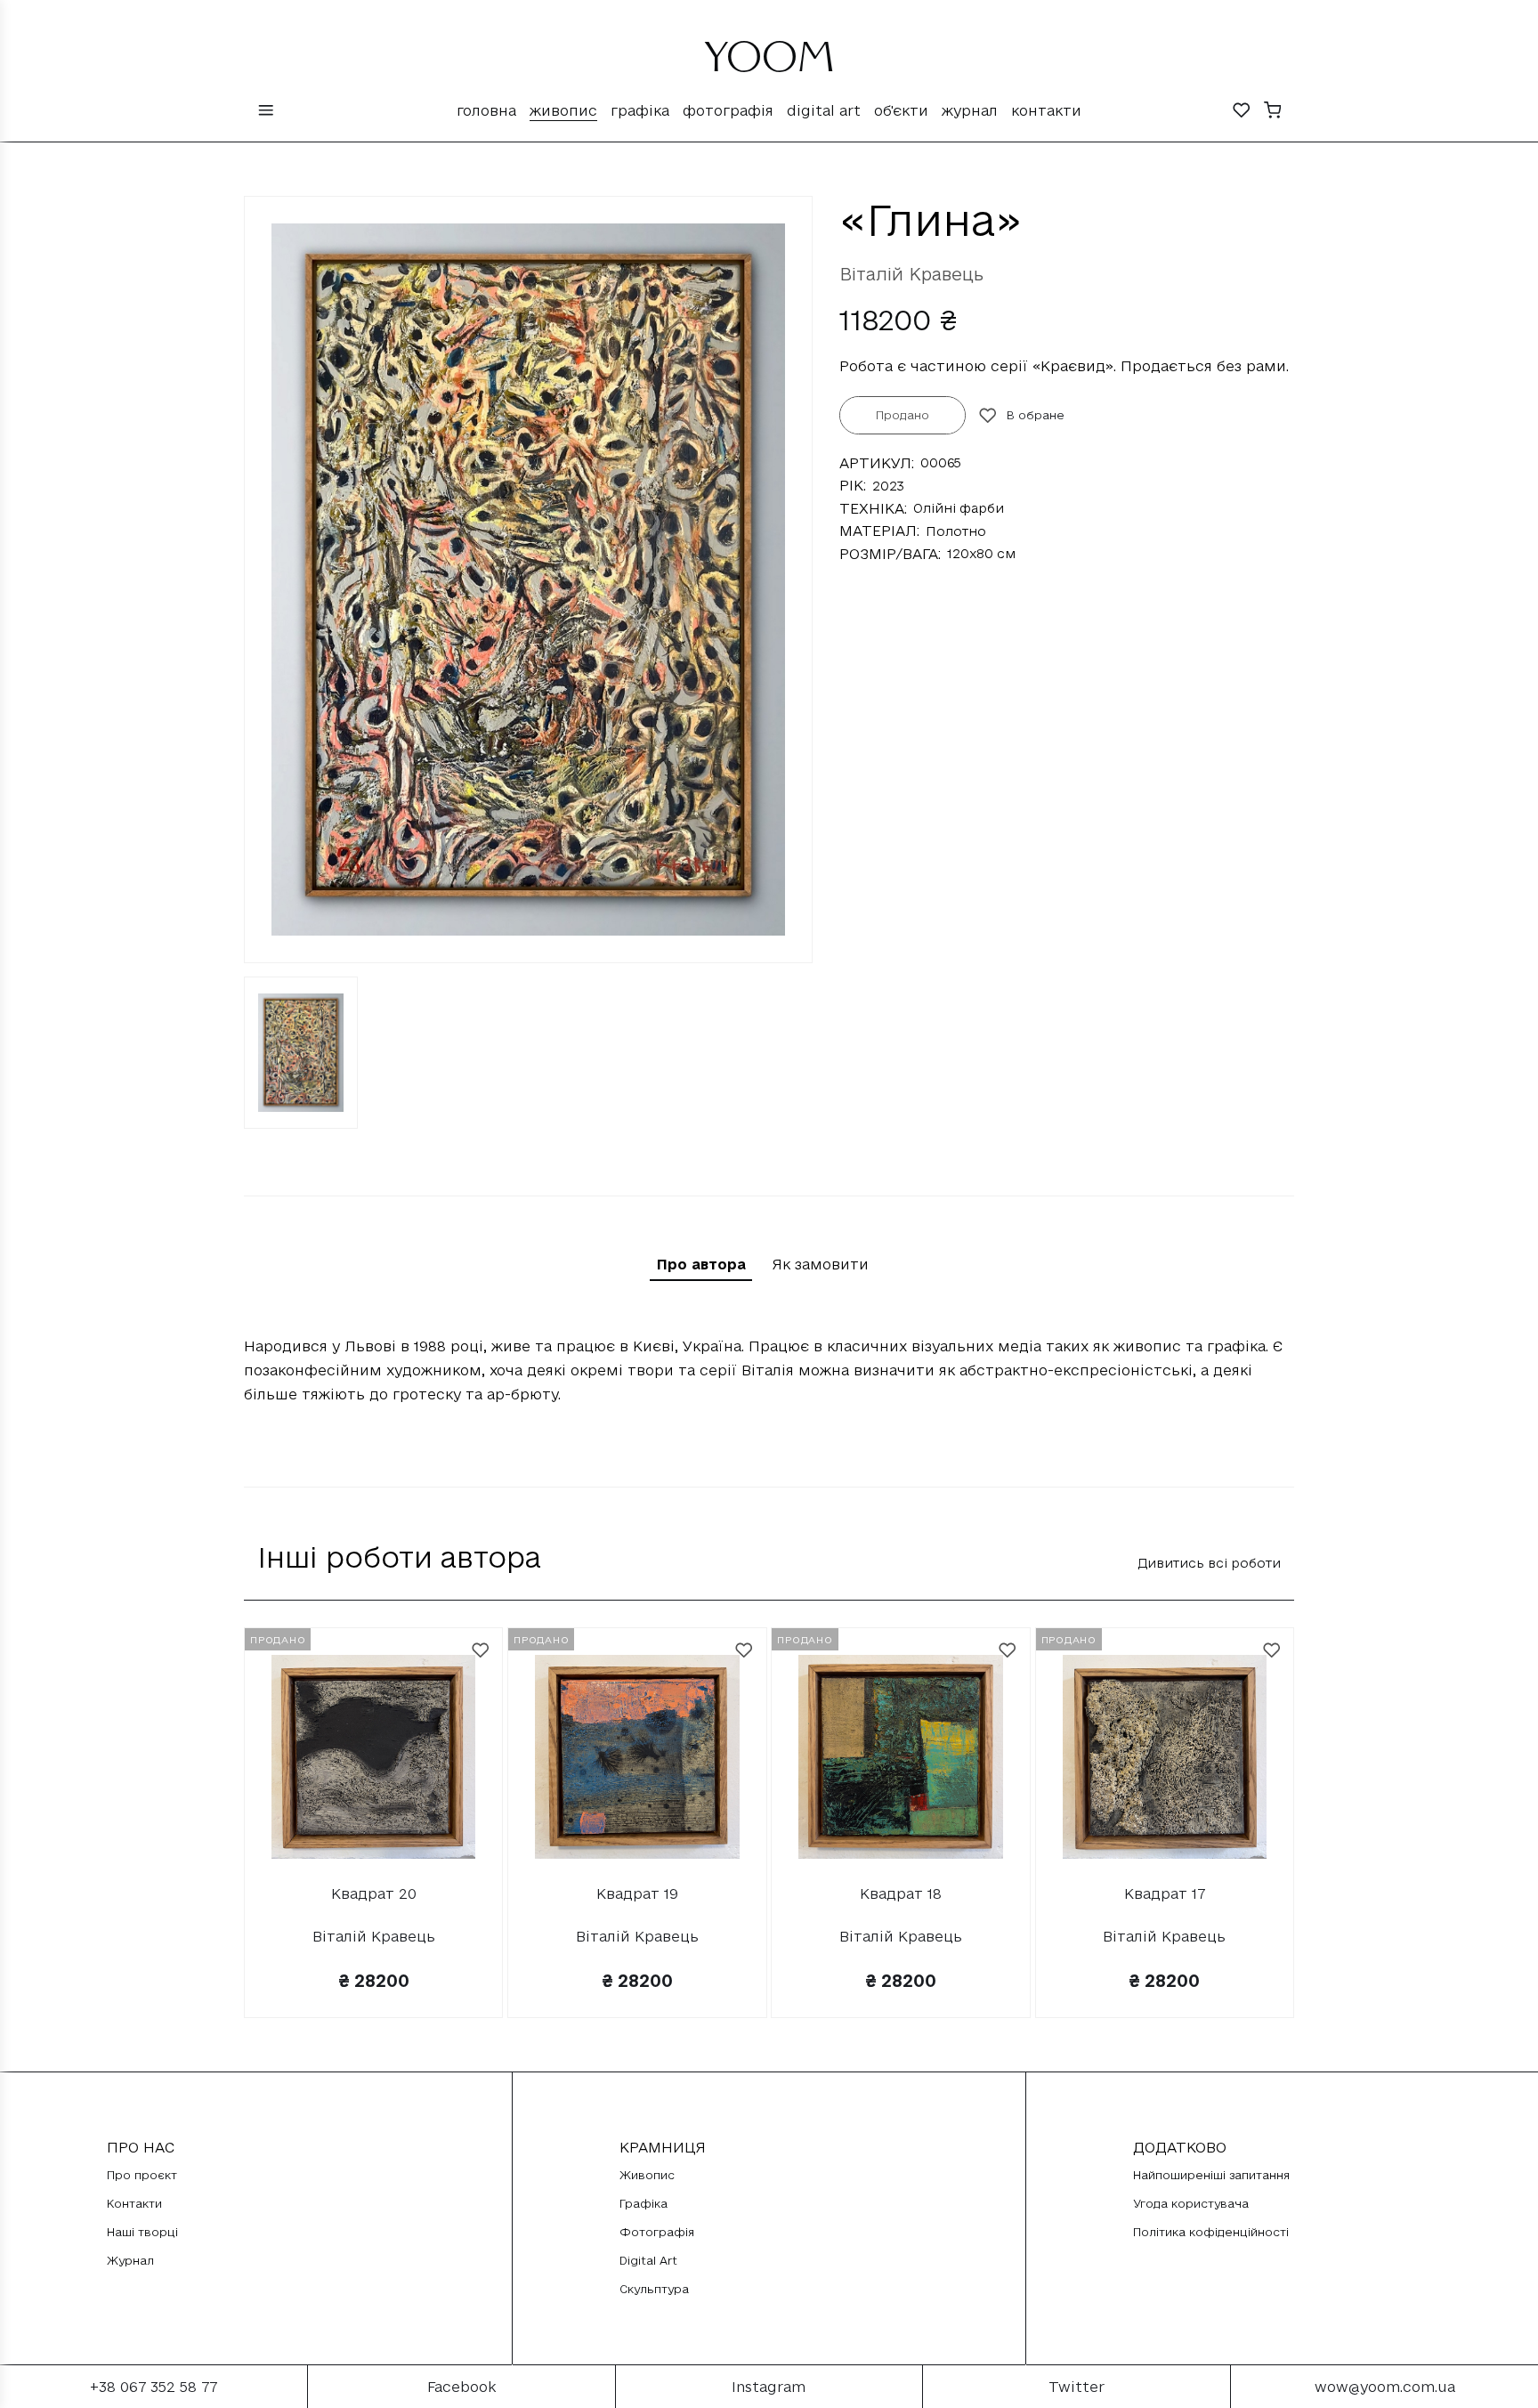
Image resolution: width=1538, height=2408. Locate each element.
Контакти (1046, 110)
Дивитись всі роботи (1209, 1563)
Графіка (640, 110)
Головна (486, 110)
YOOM (769, 64)
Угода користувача (1191, 2203)
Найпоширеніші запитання (1211, 2175)
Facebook (461, 2387)
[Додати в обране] (481, 1650)
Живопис (563, 110)
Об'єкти (901, 110)
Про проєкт (142, 2175)
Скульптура (654, 2289)
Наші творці (142, 2232)
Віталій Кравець (911, 274)
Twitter (1077, 2387)
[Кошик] (1273, 112)
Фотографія (728, 110)
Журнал (970, 110)
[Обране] (1242, 112)
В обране (1036, 415)
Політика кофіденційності (1211, 2232)
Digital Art (824, 110)
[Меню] (266, 112)
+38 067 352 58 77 (154, 2387)
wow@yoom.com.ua (1385, 2387)
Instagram (769, 2387)
